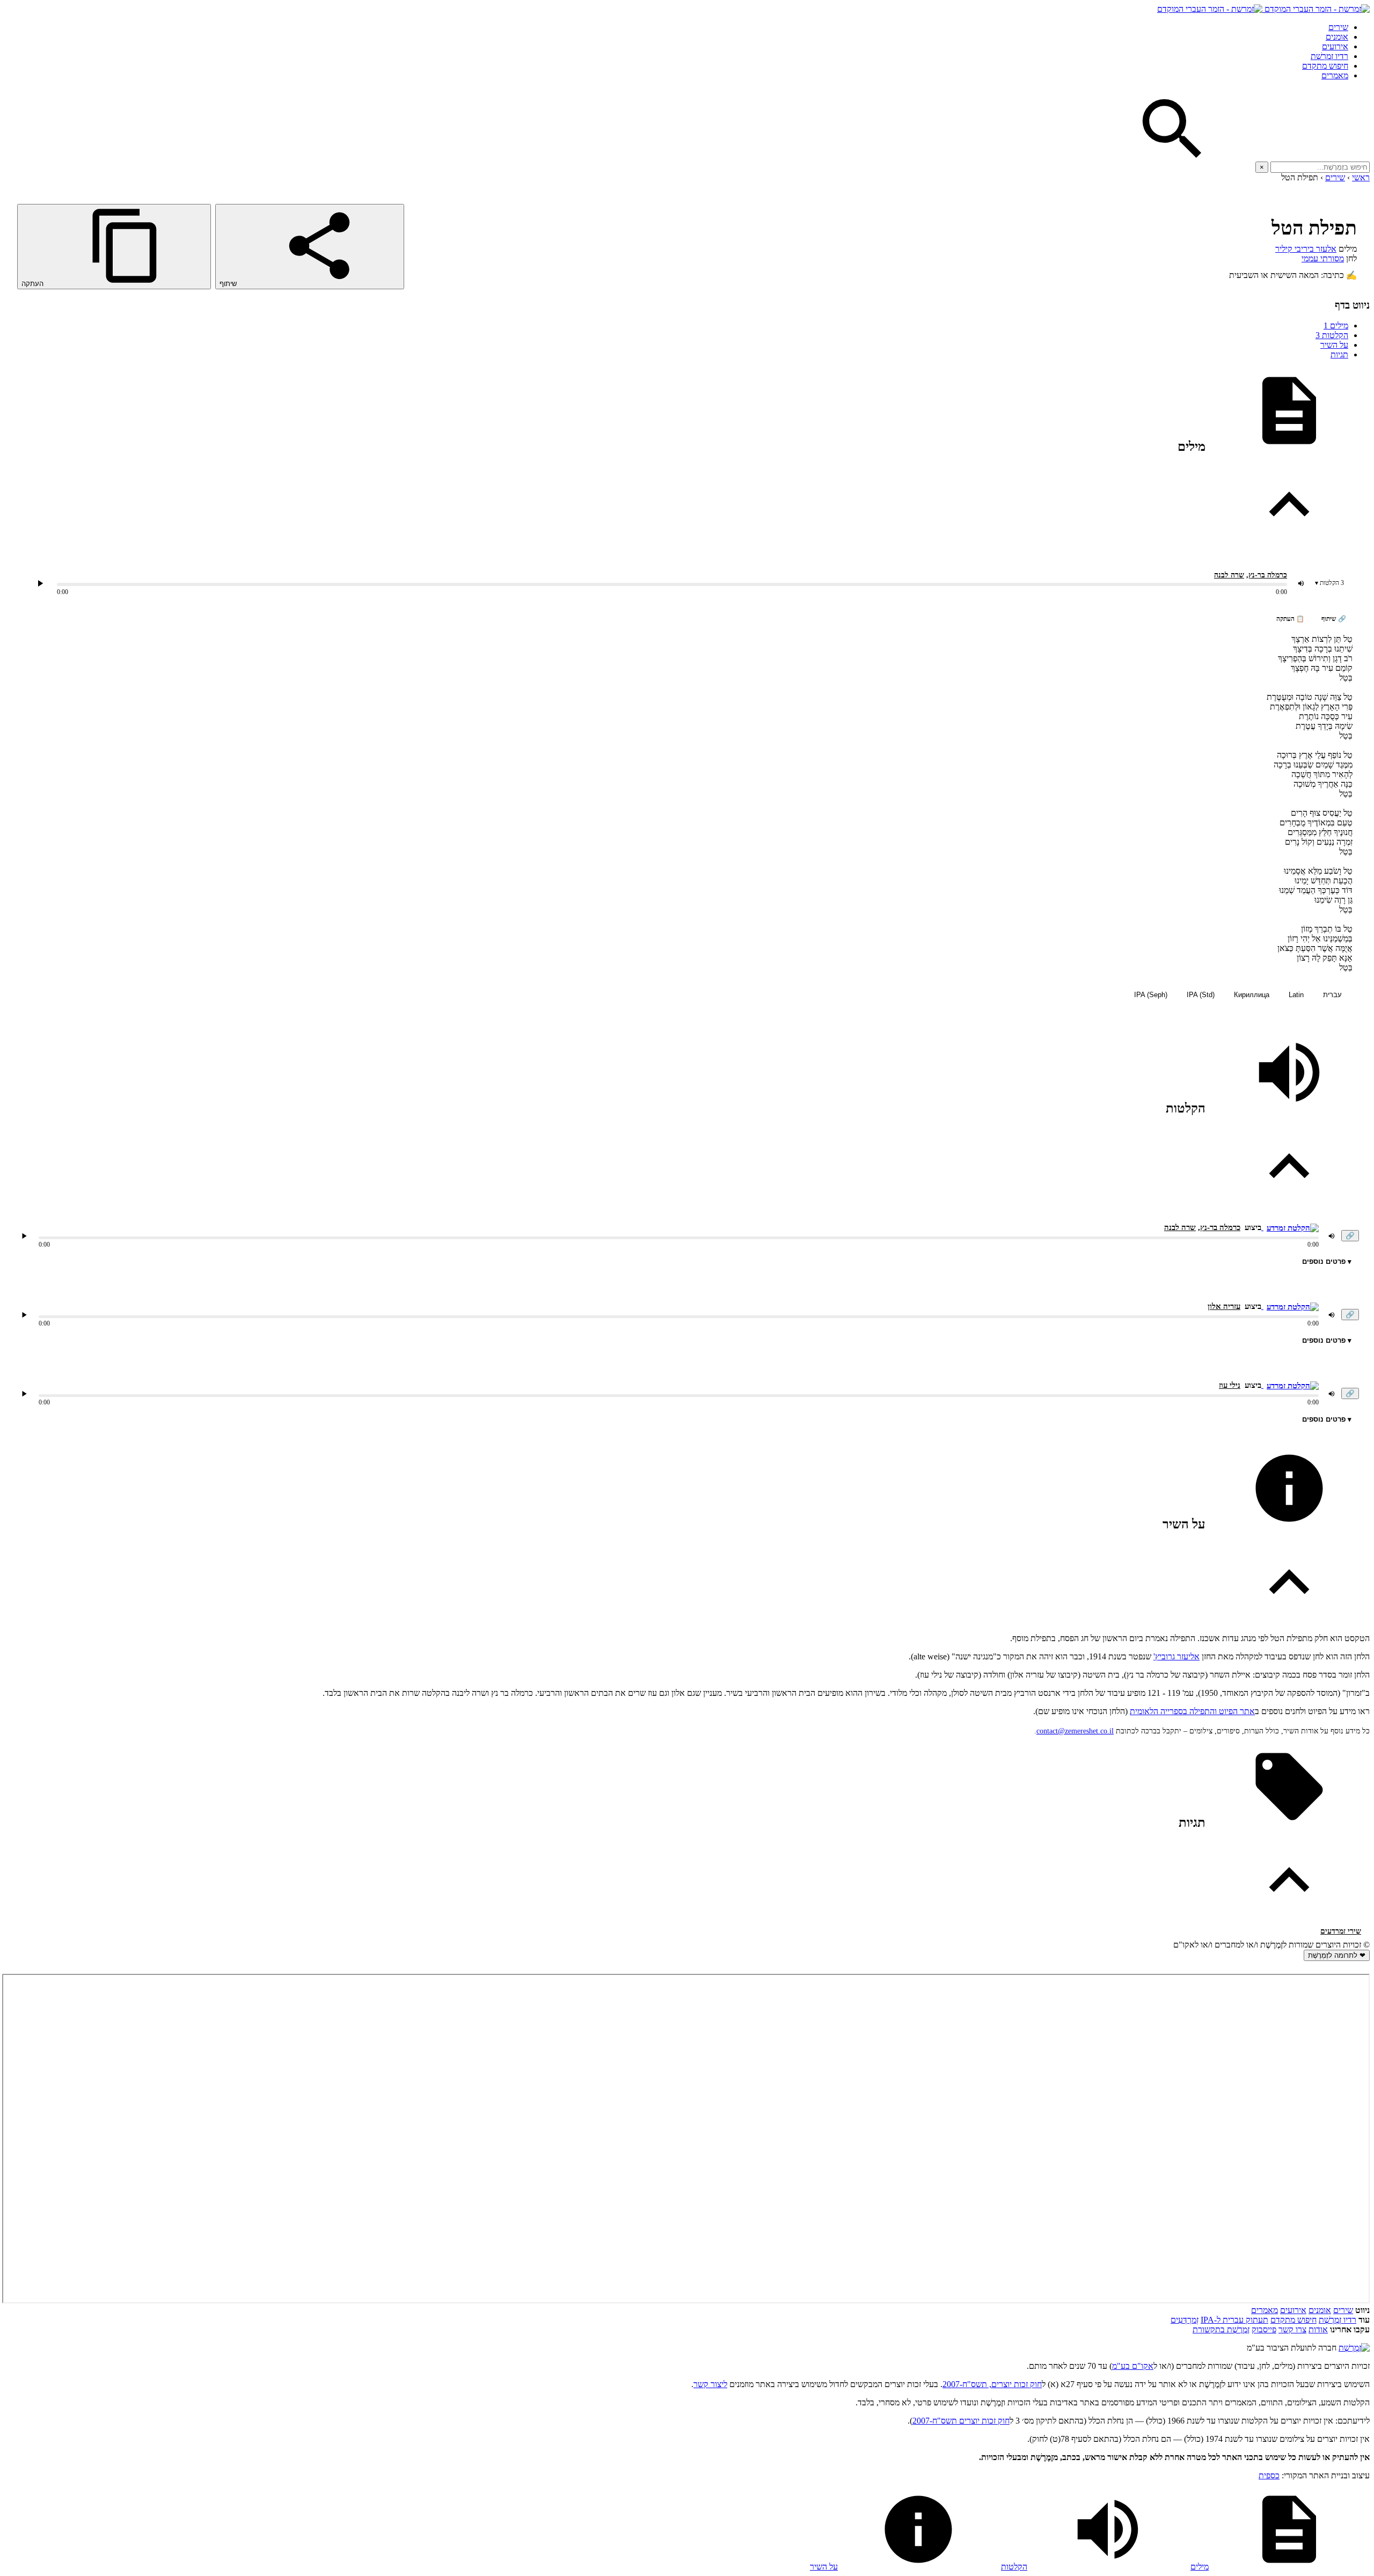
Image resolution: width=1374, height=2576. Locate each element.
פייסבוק (1264, 2329)
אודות (1318, 2329)
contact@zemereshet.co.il (1075, 1731)
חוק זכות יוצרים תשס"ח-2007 (961, 2421)
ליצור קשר (710, 2384)
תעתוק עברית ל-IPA (1234, 2320)
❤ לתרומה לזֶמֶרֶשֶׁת (1337, 1955)
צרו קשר (1292, 2329)
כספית (1269, 2475)
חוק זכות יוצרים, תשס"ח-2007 (992, 2384)
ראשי (1361, 177)
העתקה (34, 284)
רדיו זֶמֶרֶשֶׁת (1338, 2320)
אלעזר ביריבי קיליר (1306, 249)
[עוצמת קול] (1301, 583)
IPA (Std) (1201, 995)
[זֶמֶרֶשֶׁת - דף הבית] (1354, 2348)
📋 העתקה (1290, 619)
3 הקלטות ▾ (1329, 583)
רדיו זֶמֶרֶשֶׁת (1329, 56)
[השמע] (24, 1236)
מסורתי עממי (1323, 258)
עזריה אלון (1224, 1306)
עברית (1332, 995)
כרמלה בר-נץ (1268, 575)
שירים (1338, 27)
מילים (1336, 325)
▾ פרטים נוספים (1327, 1261)
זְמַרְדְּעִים (1185, 2320)
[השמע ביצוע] (40, 583)
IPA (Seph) (1151, 995)
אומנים (1337, 37)
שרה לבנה (1229, 575)
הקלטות (1332, 335)
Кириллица (1252, 995)
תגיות (1339, 354)
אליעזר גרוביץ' (1176, 1656)
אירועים (1335, 46)
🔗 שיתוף (1334, 619)
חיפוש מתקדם (1325, 66)
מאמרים (1335, 75)
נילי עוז (1230, 1385)
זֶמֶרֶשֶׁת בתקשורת (1221, 2329)
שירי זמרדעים (1341, 1931)
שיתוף (229, 284)
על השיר (1334, 345)
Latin (1296, 995)
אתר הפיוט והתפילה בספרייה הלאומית (1192, 1711)
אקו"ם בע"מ (1133, 2366)
